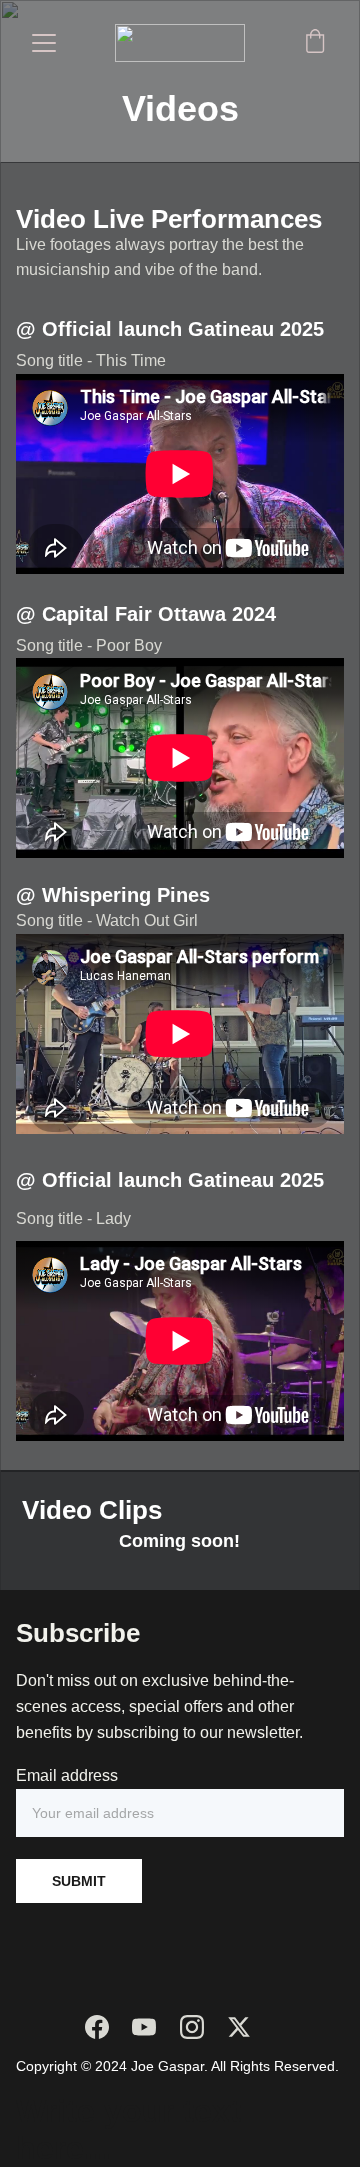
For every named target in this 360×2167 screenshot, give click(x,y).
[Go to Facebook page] (97, 2027)
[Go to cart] (315, 43)
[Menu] (44, 43)
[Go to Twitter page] (239, 2027)
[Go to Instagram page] (192, 2027)
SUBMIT (79, 1881)
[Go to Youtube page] (144, 2027)
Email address (67, 1775)
